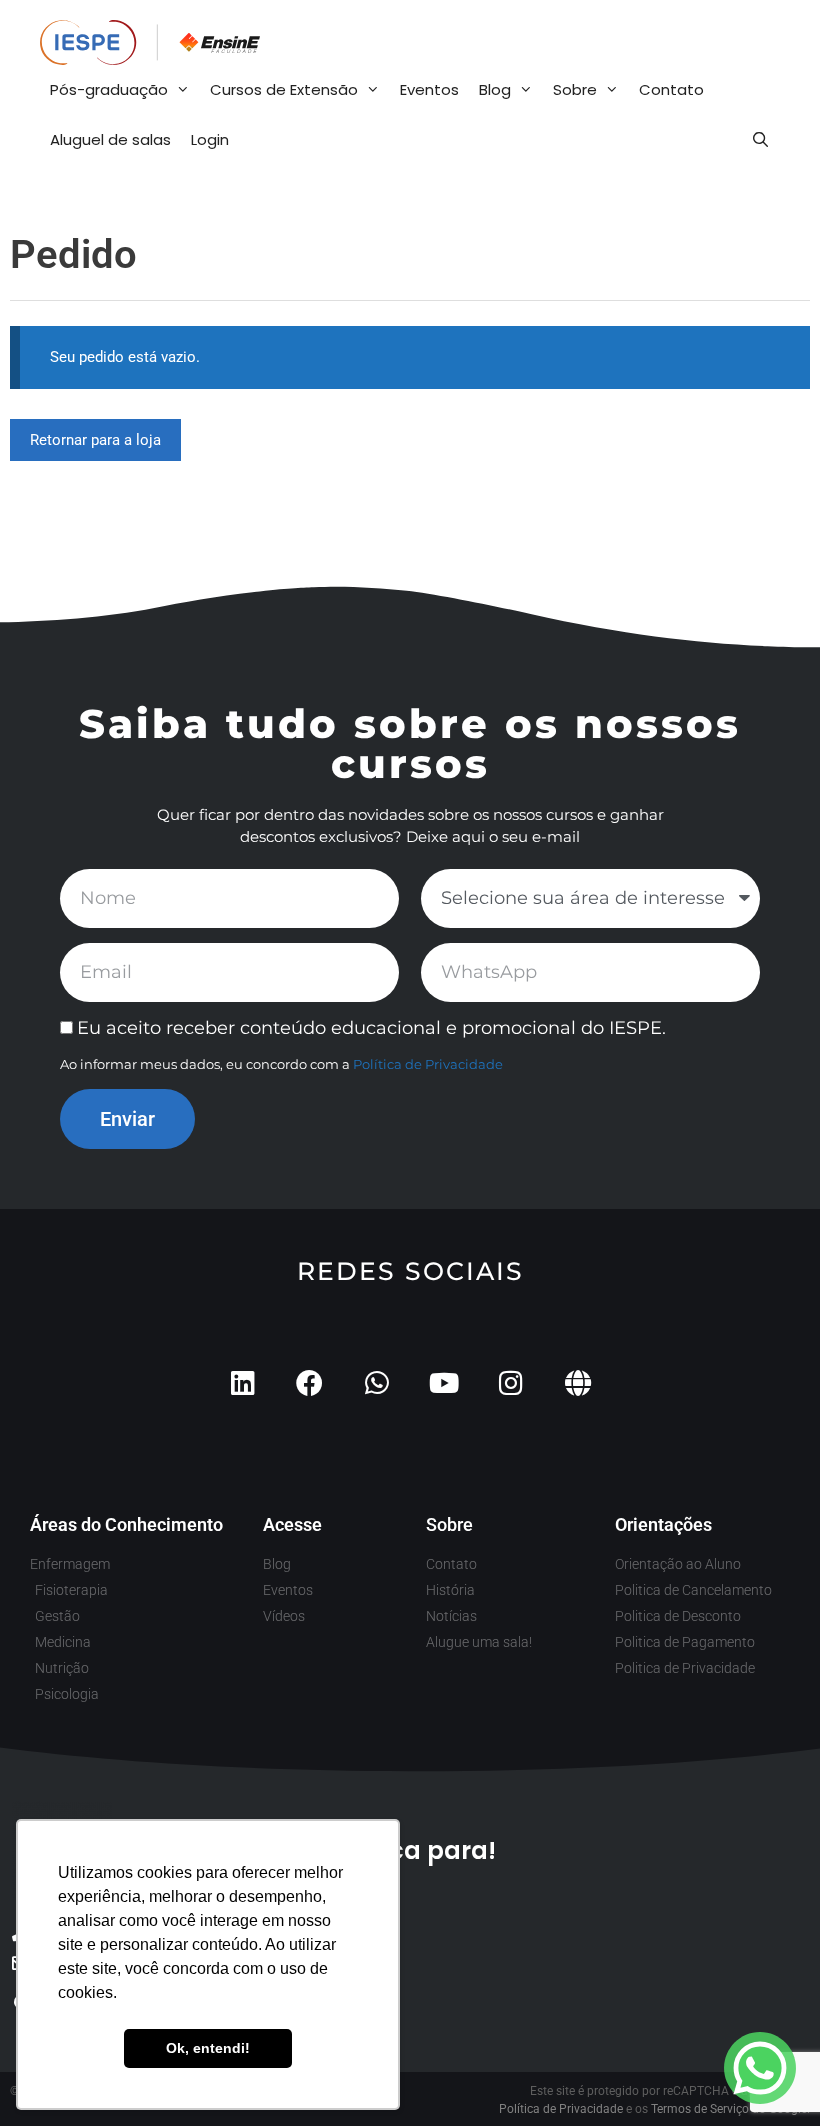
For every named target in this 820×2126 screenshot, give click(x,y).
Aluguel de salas (110, 139)
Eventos (429, 89)
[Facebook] (309, 1382)
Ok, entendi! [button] (208, 2048)
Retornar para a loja (95, 440)
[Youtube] (443, 1382)
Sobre (575, 89)
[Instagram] (510, 1382)
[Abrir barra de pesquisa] (760, 140)
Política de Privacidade (428, 1064)
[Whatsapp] (376, 1382)
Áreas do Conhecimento (126, 1524)
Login (210, 139)
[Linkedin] (242, 1382)
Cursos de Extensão (284, 89)
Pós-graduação (109, 89)
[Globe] (577, 1382)
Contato (671, 89)
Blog (495, 89)
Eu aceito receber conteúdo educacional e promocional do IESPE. (371, 1028)
